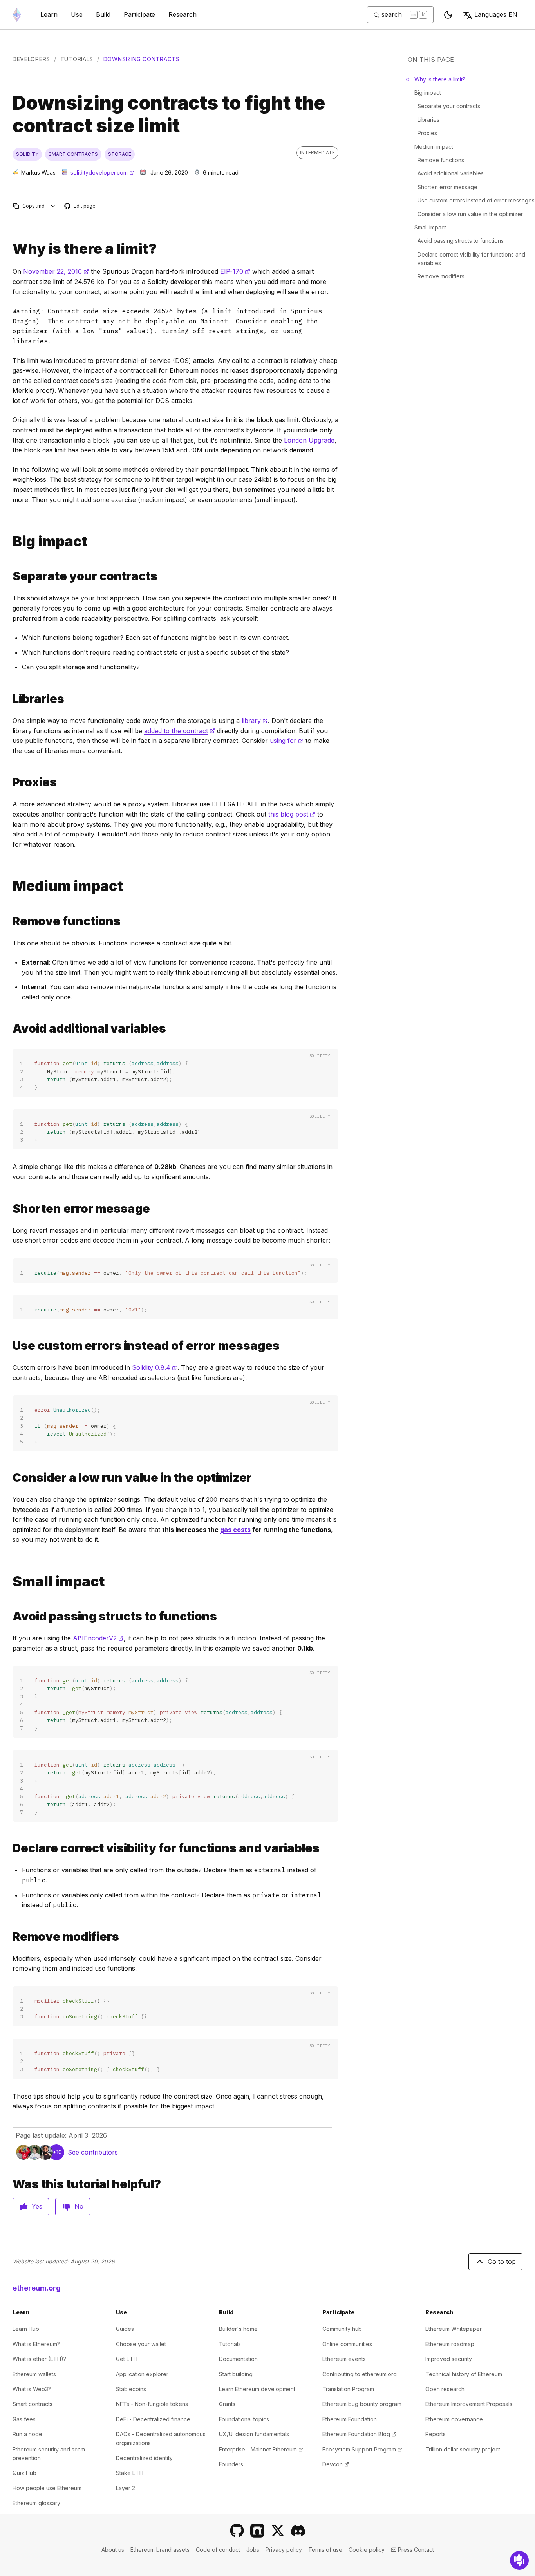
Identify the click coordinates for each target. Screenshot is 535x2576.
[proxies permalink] (9, 782)
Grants (227, 2404)
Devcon (336, 2464)
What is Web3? (32, 2389)
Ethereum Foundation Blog (359, 2434)
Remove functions (441, 160)
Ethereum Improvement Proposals (469, 2404)
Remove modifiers (441, 276)
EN (496, 14)
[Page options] (53, 206)
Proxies (427, 133)
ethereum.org (37, 2288)
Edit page (80, 206)
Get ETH (127, 2359)
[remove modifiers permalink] (9, 1937)
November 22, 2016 (56, 271)
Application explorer (142, 2374)
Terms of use (325, 2550)
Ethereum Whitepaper (454, 2329)
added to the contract (180, 731)
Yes (37, 2206)
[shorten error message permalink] (9, 1209)
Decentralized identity (144, 2458)
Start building (236, 2374)
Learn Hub (26, 2329)
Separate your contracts (449, 106)
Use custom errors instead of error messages (476, 200)
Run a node (27, 2434)
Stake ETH (130, 2473)
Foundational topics (244, 2419)
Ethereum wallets (34, 2374)
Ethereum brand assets (160, 2550)
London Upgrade (309, 440)
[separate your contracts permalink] (9, 576)
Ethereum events (344, 2359)
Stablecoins (131, 2389)
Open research (445, 2389)
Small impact (430, 227)
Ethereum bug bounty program (362, 2404)
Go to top (502, 2262)
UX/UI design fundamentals (254, 2434)
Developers (31, 59)
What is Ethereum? (36, 2344)
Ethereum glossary (36, 2503)
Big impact (428, 93)
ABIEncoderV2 (98, 1638)
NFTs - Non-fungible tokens (152, 2404)
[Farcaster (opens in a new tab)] (257, 2531)
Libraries (428, 120)
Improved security (449, 2359)
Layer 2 (126, 2488)
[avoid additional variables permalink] (9, 1029)
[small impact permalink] (9, 1582)
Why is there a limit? (440, 79)
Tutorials (77, 59)
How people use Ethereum (47, 2488)
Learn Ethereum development (257, 2389)
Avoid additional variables (451, 173)
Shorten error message (447, 187)
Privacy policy (284, 2550)
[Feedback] (519, 2560)
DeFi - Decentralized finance (153, 2419)
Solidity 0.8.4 (155, 1367)
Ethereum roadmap (450, 2344)
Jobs (253, 2550)
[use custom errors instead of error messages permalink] (9, 1346)
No (79, 2206)
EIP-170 (235, 271)
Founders (231, 2464)
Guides (125, 2329)
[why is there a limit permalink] (9, 249)
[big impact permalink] (9, 541)
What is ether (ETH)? (39, 2359)
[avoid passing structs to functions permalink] (9, 1616)
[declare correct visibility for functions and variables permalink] (9, 1848)
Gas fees (24, 2419)
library (255, 721)
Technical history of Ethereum (464, 2374)
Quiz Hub (24, 2473)
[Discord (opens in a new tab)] (298, 2531)
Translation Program (348, 2389)
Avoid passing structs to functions (461, 241)
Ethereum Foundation (350, 2419)
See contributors (93, 2152)
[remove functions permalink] (9, 921)
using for (287, 741)
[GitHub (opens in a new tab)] (237, 2531)
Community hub (342, 2329)
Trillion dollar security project (463, 2449)
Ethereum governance (454, 2419)
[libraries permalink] (9, 699)
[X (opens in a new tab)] (278, 2531)
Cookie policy (367, 2550)
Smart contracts (33, 2404)
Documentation (238, 2359)
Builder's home (238, 2329)
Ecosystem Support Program (362, 2449)
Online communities (347, 2344)
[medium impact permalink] (9, 886)
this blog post (292, 814)
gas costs (235, 1530)
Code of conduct (218, 2550)
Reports (436, 2434)
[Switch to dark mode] (448, 15)
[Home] (17, 15)
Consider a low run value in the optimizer (470, 214)
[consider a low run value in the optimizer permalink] (9, 1478)
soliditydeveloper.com (102, 173)
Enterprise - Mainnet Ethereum (261, 2449)
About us (113, 2550)
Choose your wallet (141, 2344)
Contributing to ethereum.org (360, 2374)
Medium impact (434, 147)
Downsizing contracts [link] (142, 59)
